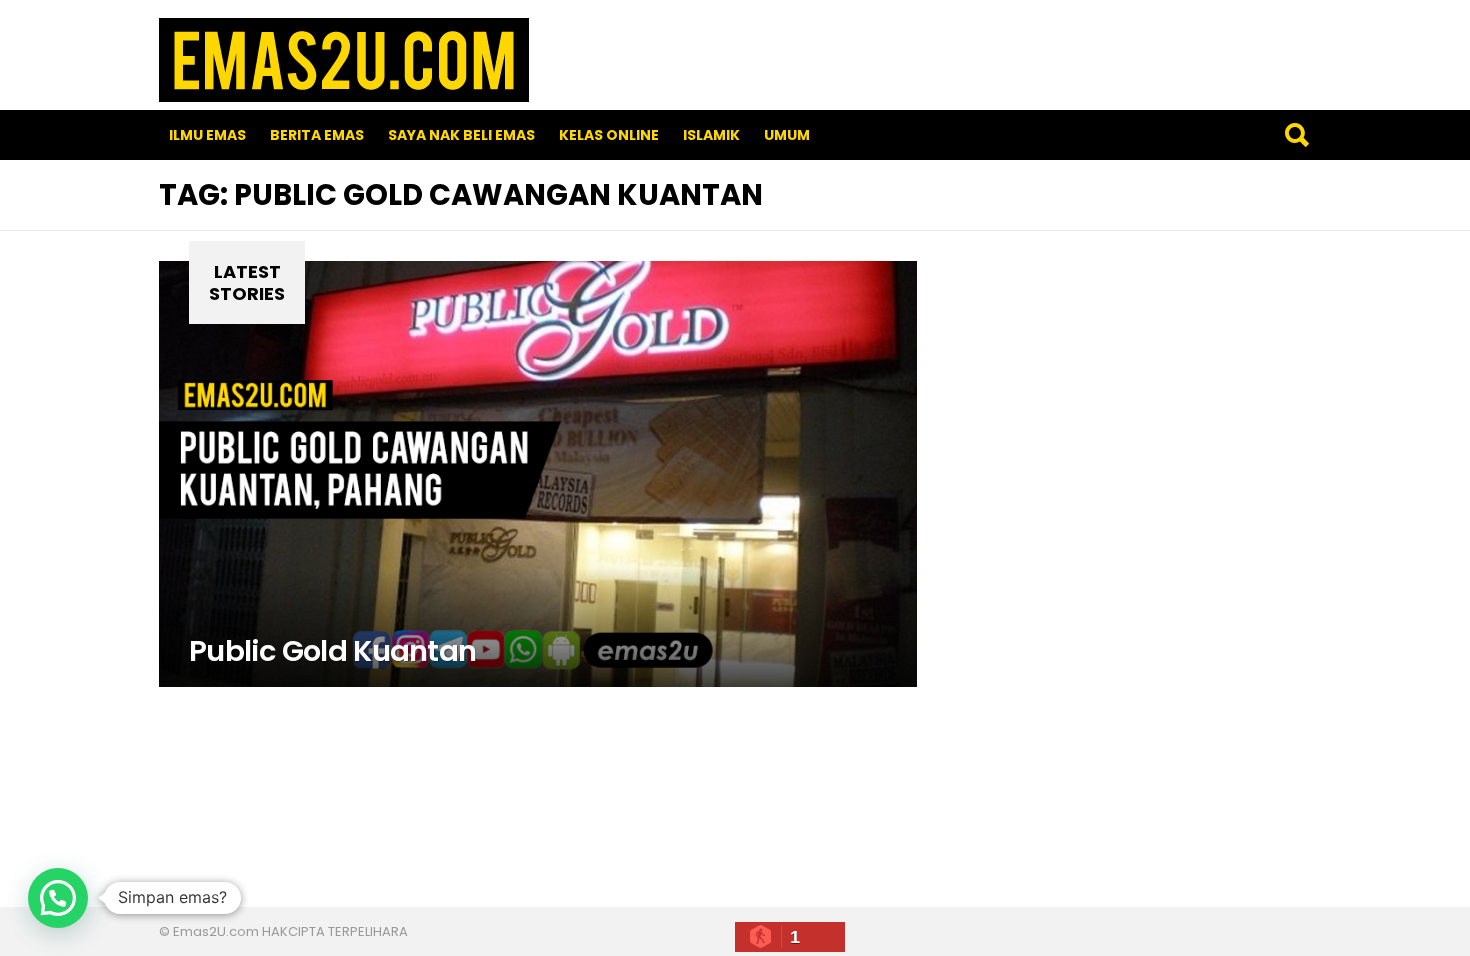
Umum (787, 135)
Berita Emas (317, 135)
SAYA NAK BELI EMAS (461, 135)
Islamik (711, 135)
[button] (58, 898)
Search (1296, 135)
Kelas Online (609, 135)
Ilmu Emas (207, 135)
